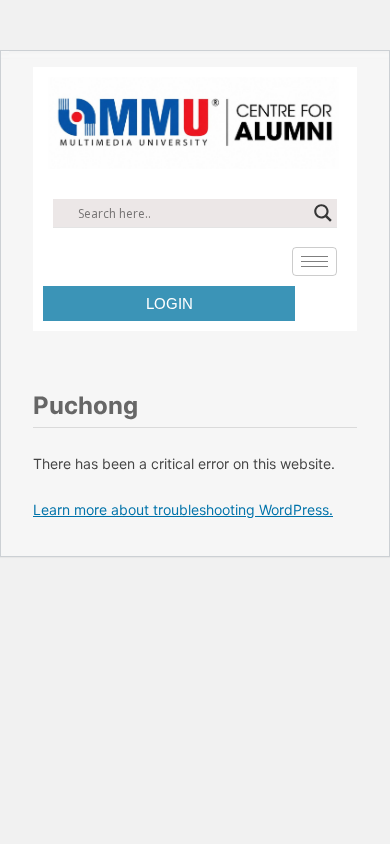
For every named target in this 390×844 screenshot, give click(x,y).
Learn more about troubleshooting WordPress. (183, 509)
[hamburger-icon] (314, 261)
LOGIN (169, 303)
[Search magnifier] (323, 213)
